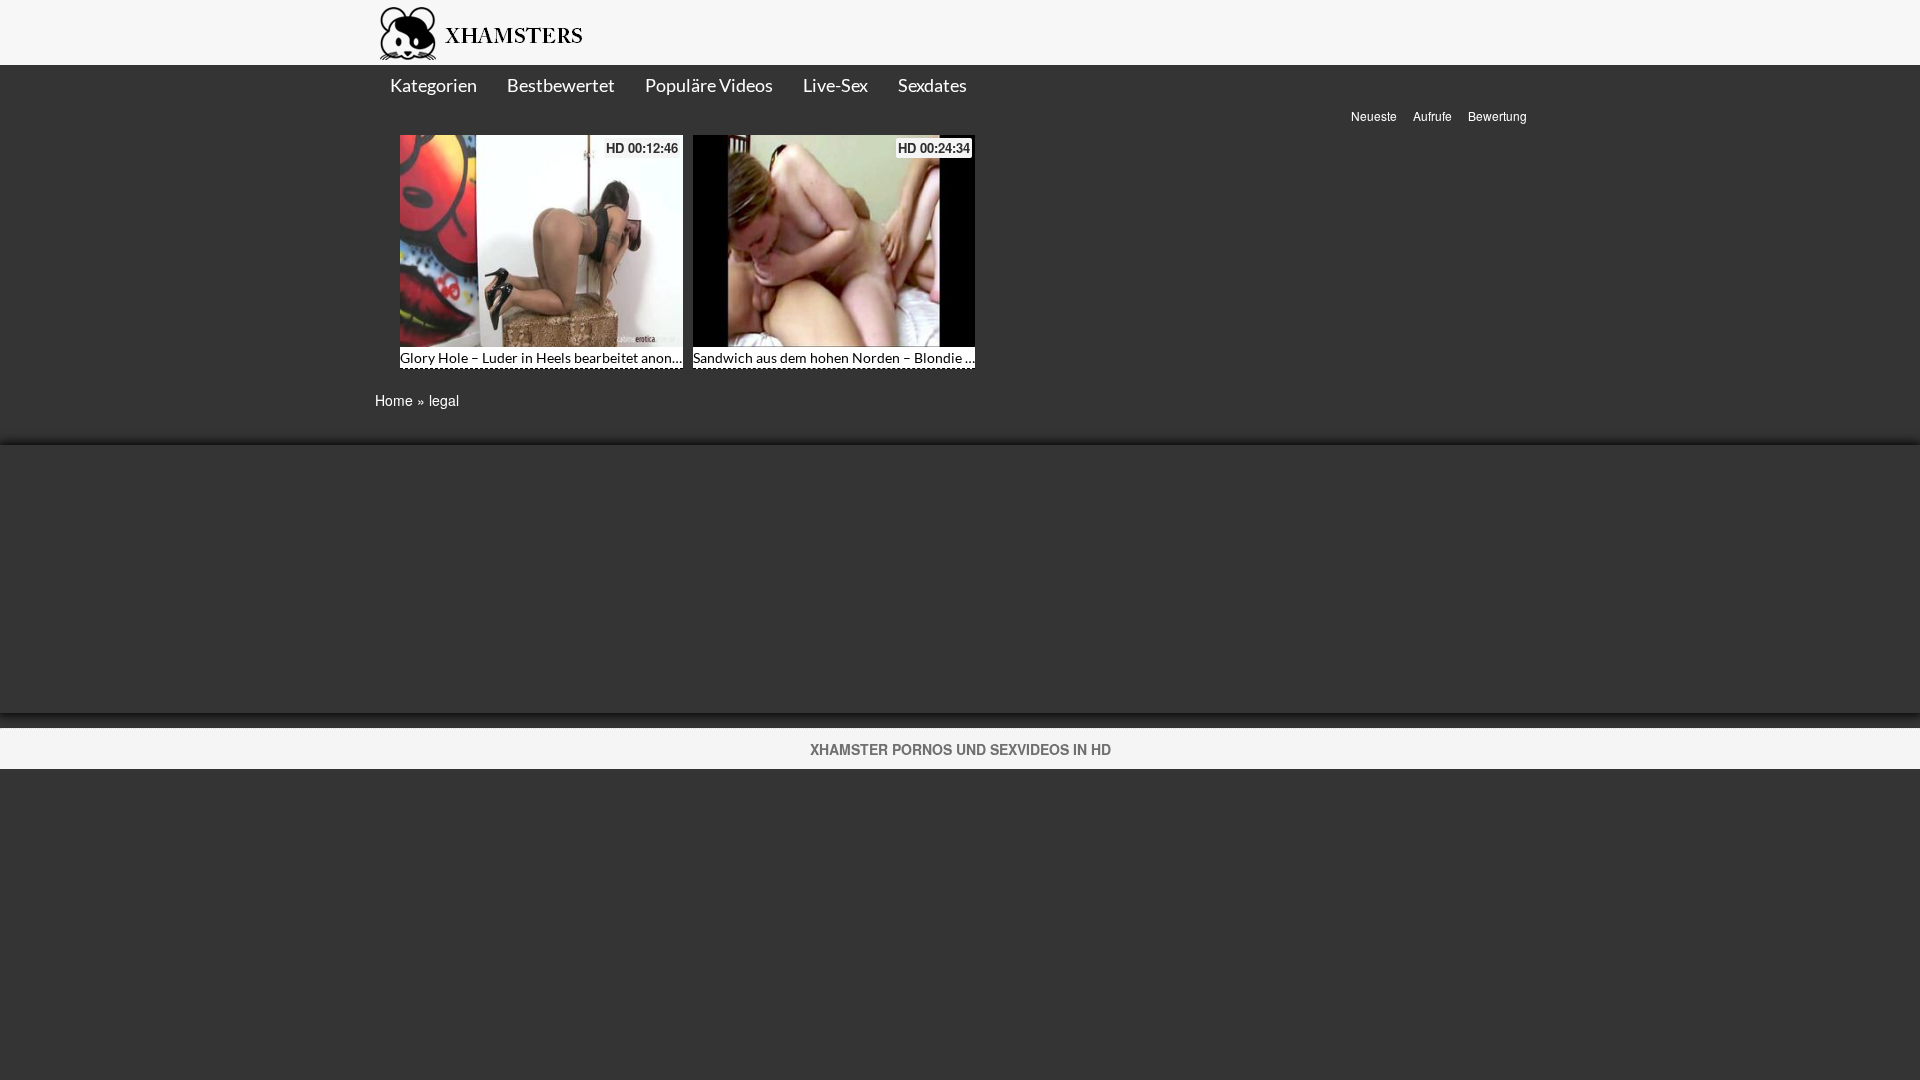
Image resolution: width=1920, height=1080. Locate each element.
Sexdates (932, 85)
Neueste (1374, 115)
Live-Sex (835, 85)
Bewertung (1497, 115)
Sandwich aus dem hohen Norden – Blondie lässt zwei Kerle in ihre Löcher (921, 357)
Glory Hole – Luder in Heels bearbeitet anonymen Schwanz (581, 357)
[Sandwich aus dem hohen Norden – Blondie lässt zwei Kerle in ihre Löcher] (834, 241)
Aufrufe (1432, 115)
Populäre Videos (709, 85)
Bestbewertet (561, 85)
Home (394, 400)
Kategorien (433, 85)
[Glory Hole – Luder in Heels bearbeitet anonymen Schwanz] (541, 241)
